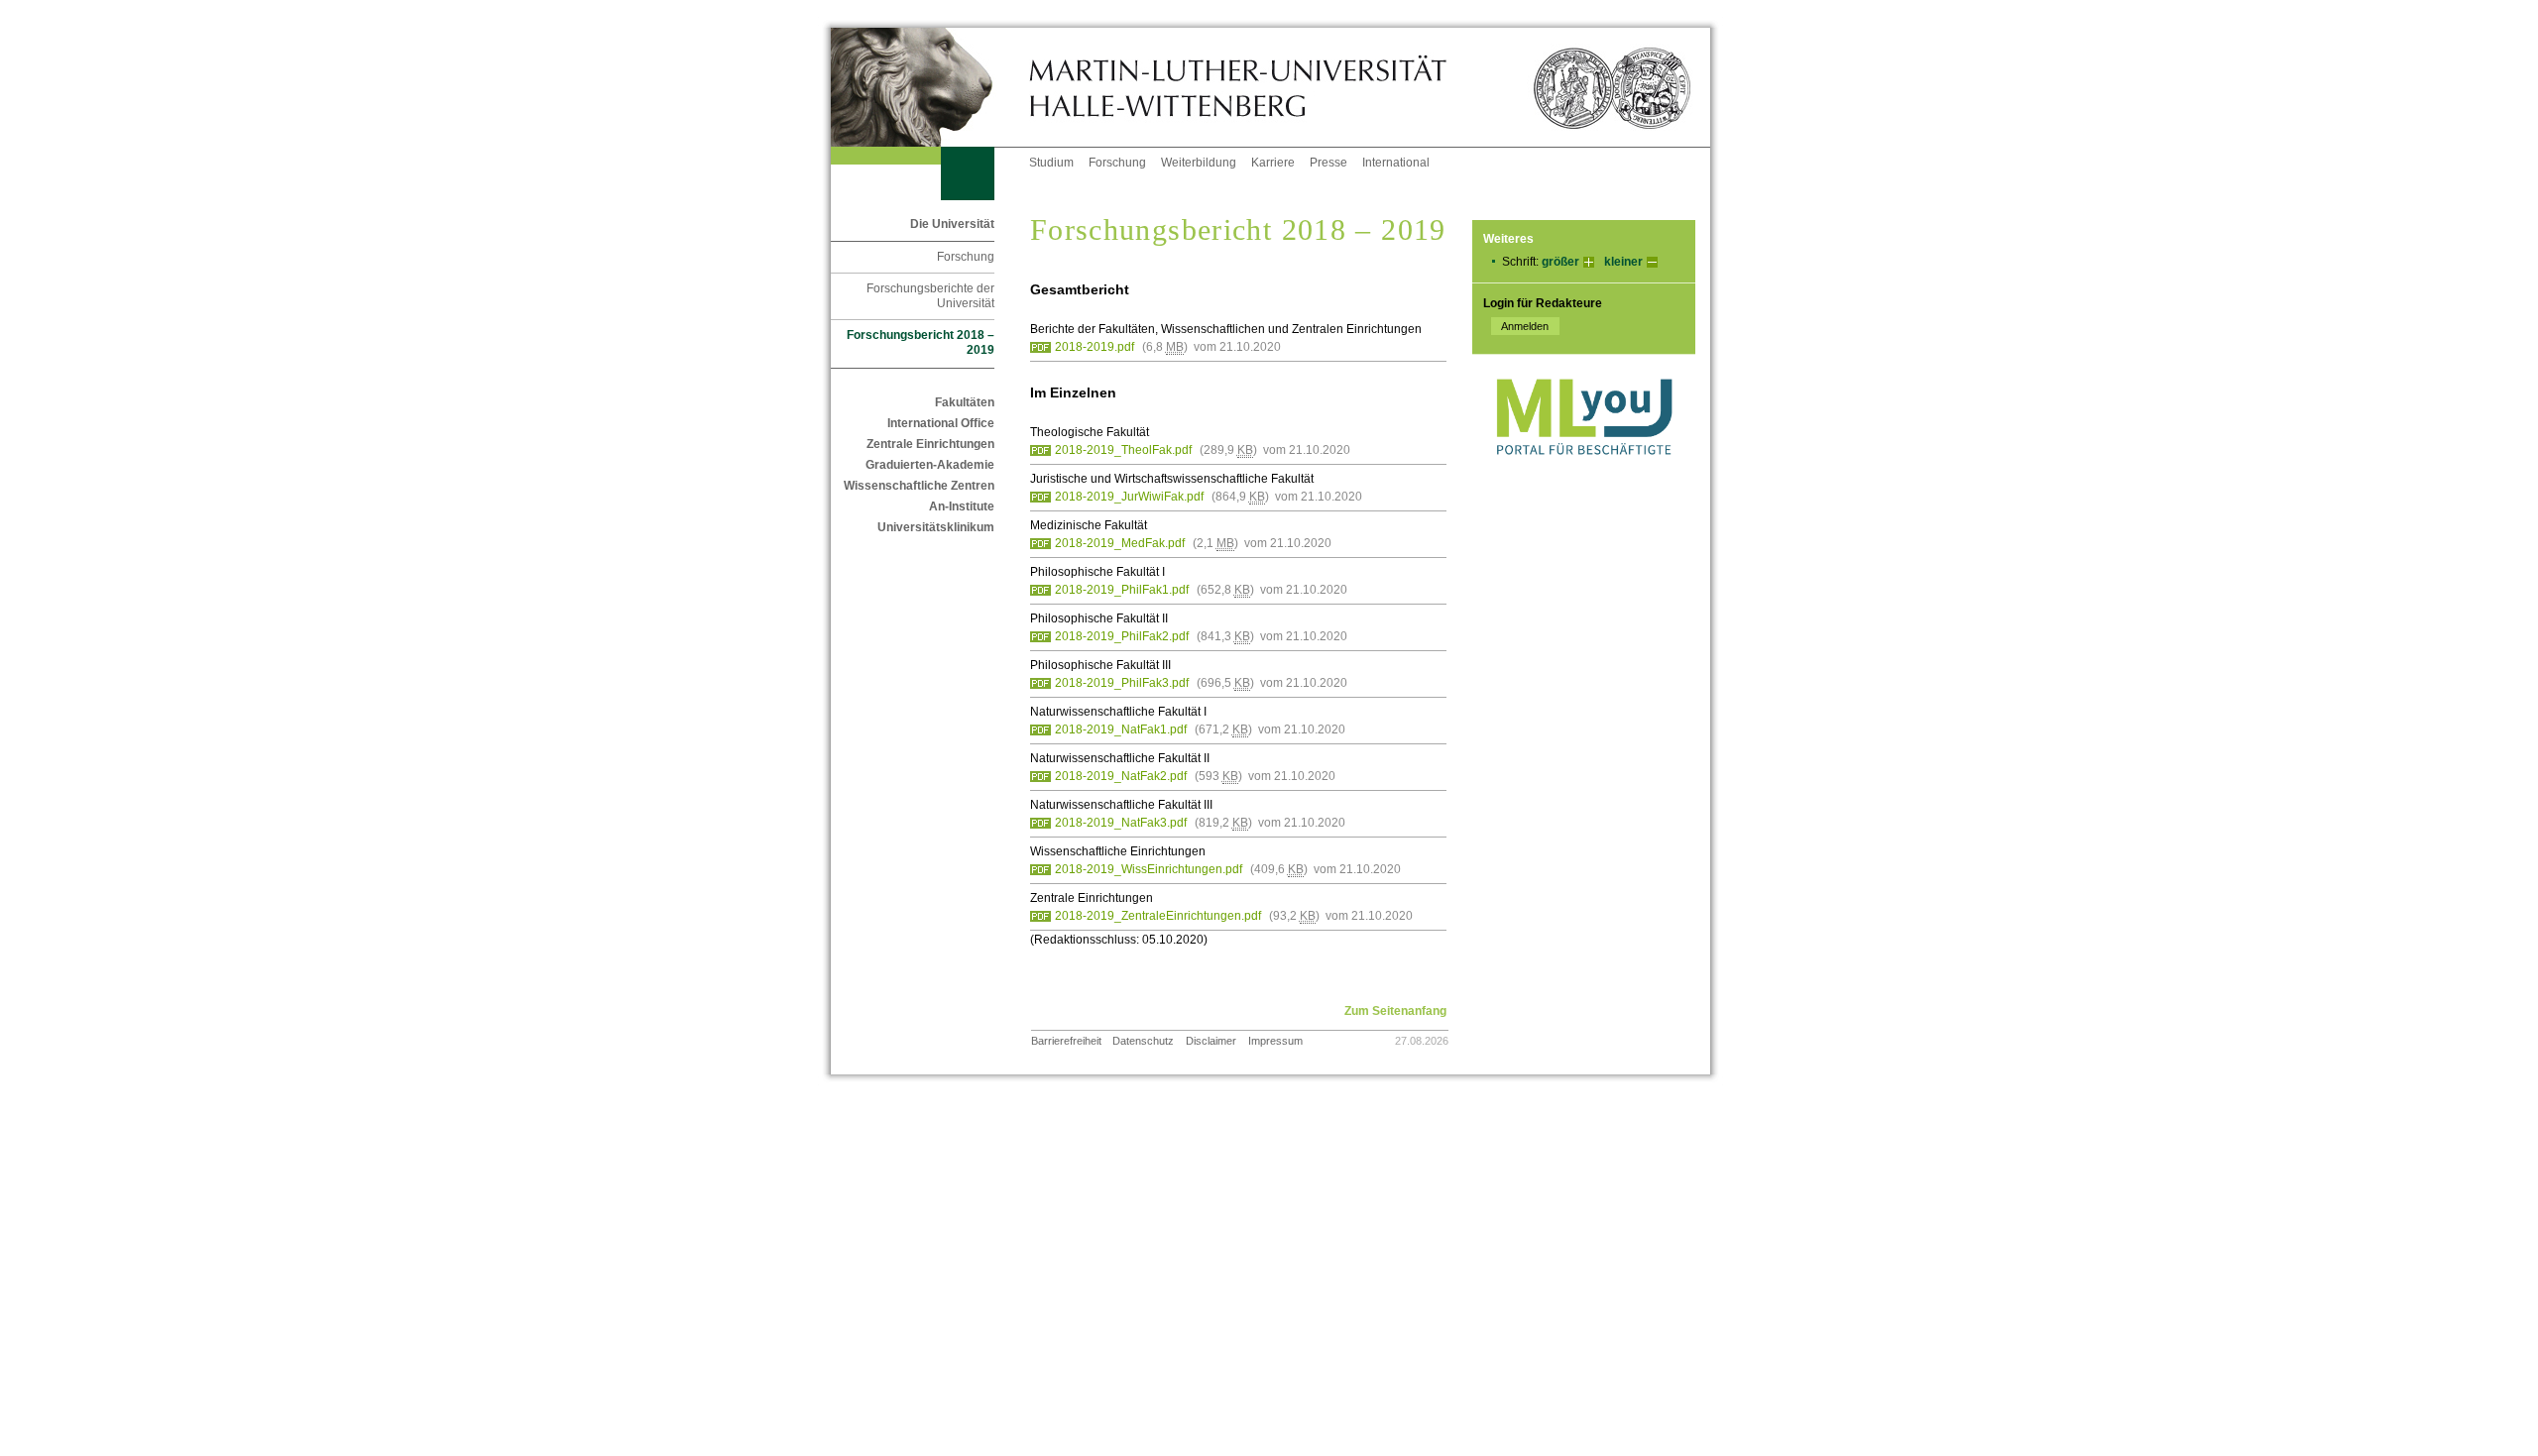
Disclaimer (1211, 1041)
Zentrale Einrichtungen (930, 444)
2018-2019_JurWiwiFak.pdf (1129, 497)
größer (1560, 262)
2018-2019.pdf (1095, 347)
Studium (1051, 163)
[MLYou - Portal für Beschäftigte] (1584, 475)
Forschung (1117, 163)
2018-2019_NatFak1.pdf (1121, 729)
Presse (1328, 163)
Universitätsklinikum (936, 527)
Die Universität (952, 224)
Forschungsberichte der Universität (930, 296)
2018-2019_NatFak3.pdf (1121, 823)
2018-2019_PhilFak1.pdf (1122, 590)
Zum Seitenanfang (1395, 1011)
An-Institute (962, 506)
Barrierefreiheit (1066, 1041)
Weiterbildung (1199, 163)
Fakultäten (965, 402)
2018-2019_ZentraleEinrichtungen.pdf (1158, 916)
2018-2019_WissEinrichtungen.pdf (1149, 869)
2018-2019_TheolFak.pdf (1123, 450)
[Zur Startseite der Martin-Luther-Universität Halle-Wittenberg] (930, 87)
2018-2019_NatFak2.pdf (1121, 776)
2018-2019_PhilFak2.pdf (1122, 636)
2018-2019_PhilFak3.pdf (1122, 683)
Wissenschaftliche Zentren (919, 486)
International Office (941, 423)
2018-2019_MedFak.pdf (1120, 543)
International (1396, 163)
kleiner (1623, 262)
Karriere (1273, 163)
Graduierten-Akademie (930, 465)
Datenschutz (1143, 1041)
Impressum (1275, 1041)
